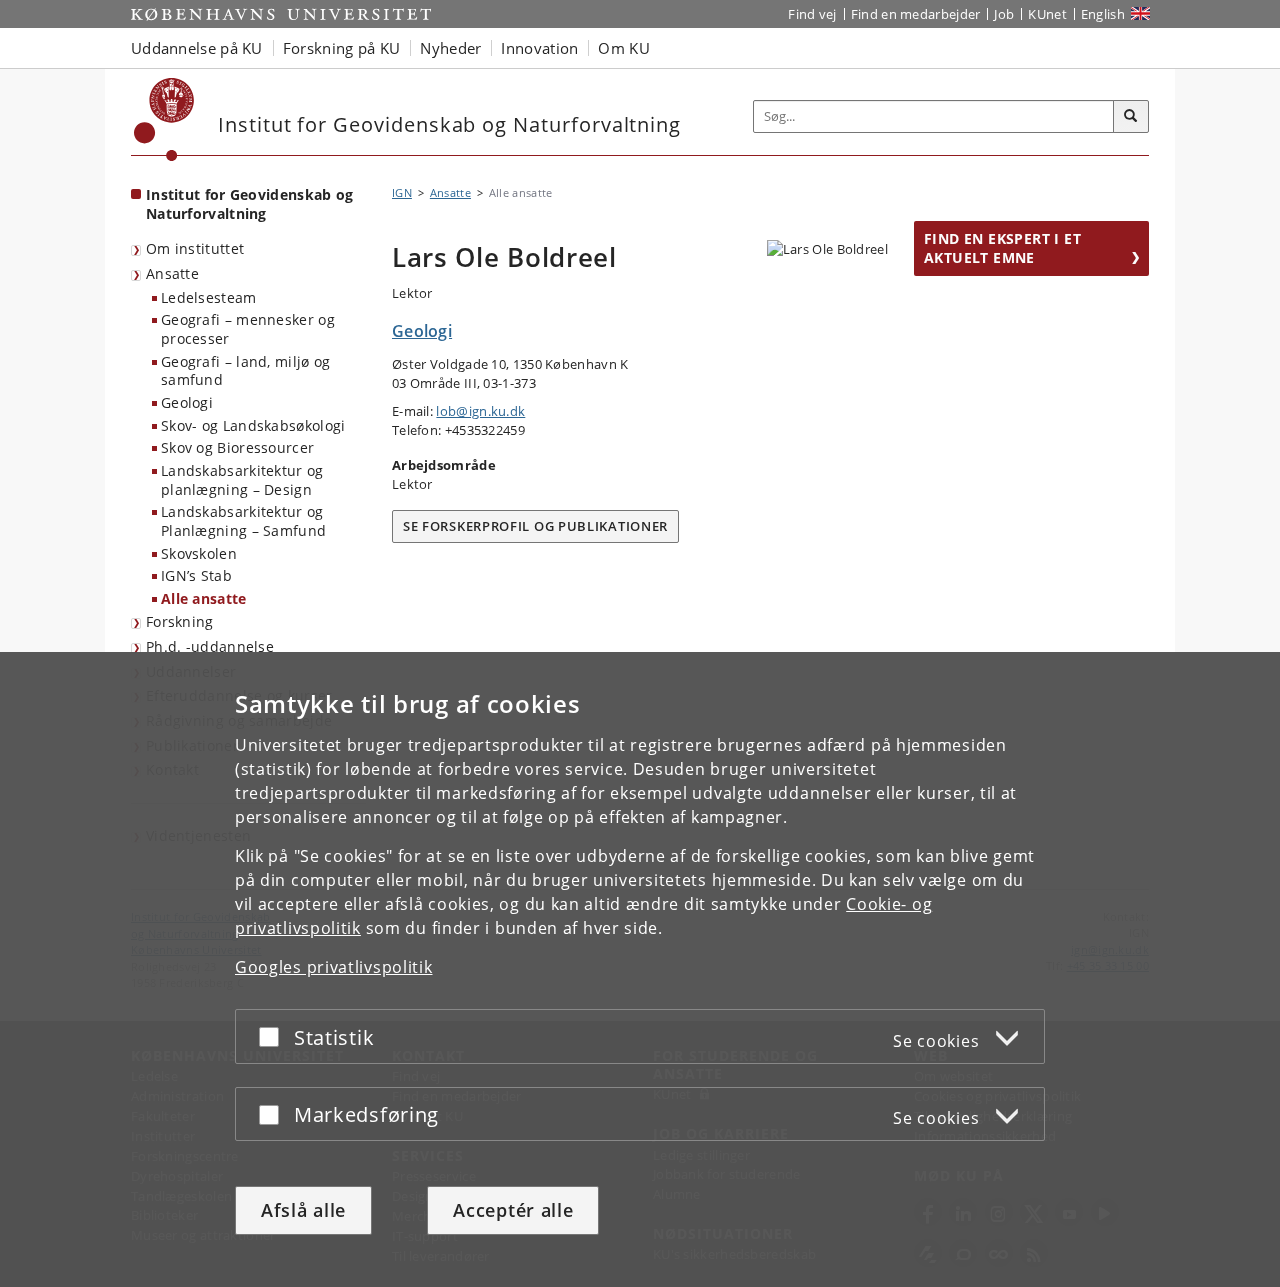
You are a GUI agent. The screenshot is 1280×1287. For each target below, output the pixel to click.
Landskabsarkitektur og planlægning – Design (242, 480)
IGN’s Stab (196, 575)
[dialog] (640, 969)
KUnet (1047, 14)
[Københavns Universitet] (164, 119)
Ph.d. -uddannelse (210, 646)
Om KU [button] (624, 48)
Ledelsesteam (209, 297)
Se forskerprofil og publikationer (535, 526)
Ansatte (172, 273)
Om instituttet (195, 248)
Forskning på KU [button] (342, 48)
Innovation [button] (539, 48)
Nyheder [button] (450, 48)
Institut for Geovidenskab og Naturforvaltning (249, 204)
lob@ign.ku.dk (480, 411)
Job (1004, 14)
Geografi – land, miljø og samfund (246, 371)
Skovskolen (199, 553)
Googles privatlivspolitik (334, 967)
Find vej (812, 14)
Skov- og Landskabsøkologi (253, 425)
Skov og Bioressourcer (237, 447)
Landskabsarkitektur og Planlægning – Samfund (243, 521)
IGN (402, 192)
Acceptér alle (513, 1210)
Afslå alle (303, 1210)
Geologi (187, 402)
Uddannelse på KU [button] (197, 48)
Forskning (180, 621)
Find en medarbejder (916, 14)
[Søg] (1131, 117)
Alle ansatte (204, 598)
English (1103, 14)
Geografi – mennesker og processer (248, 329)
